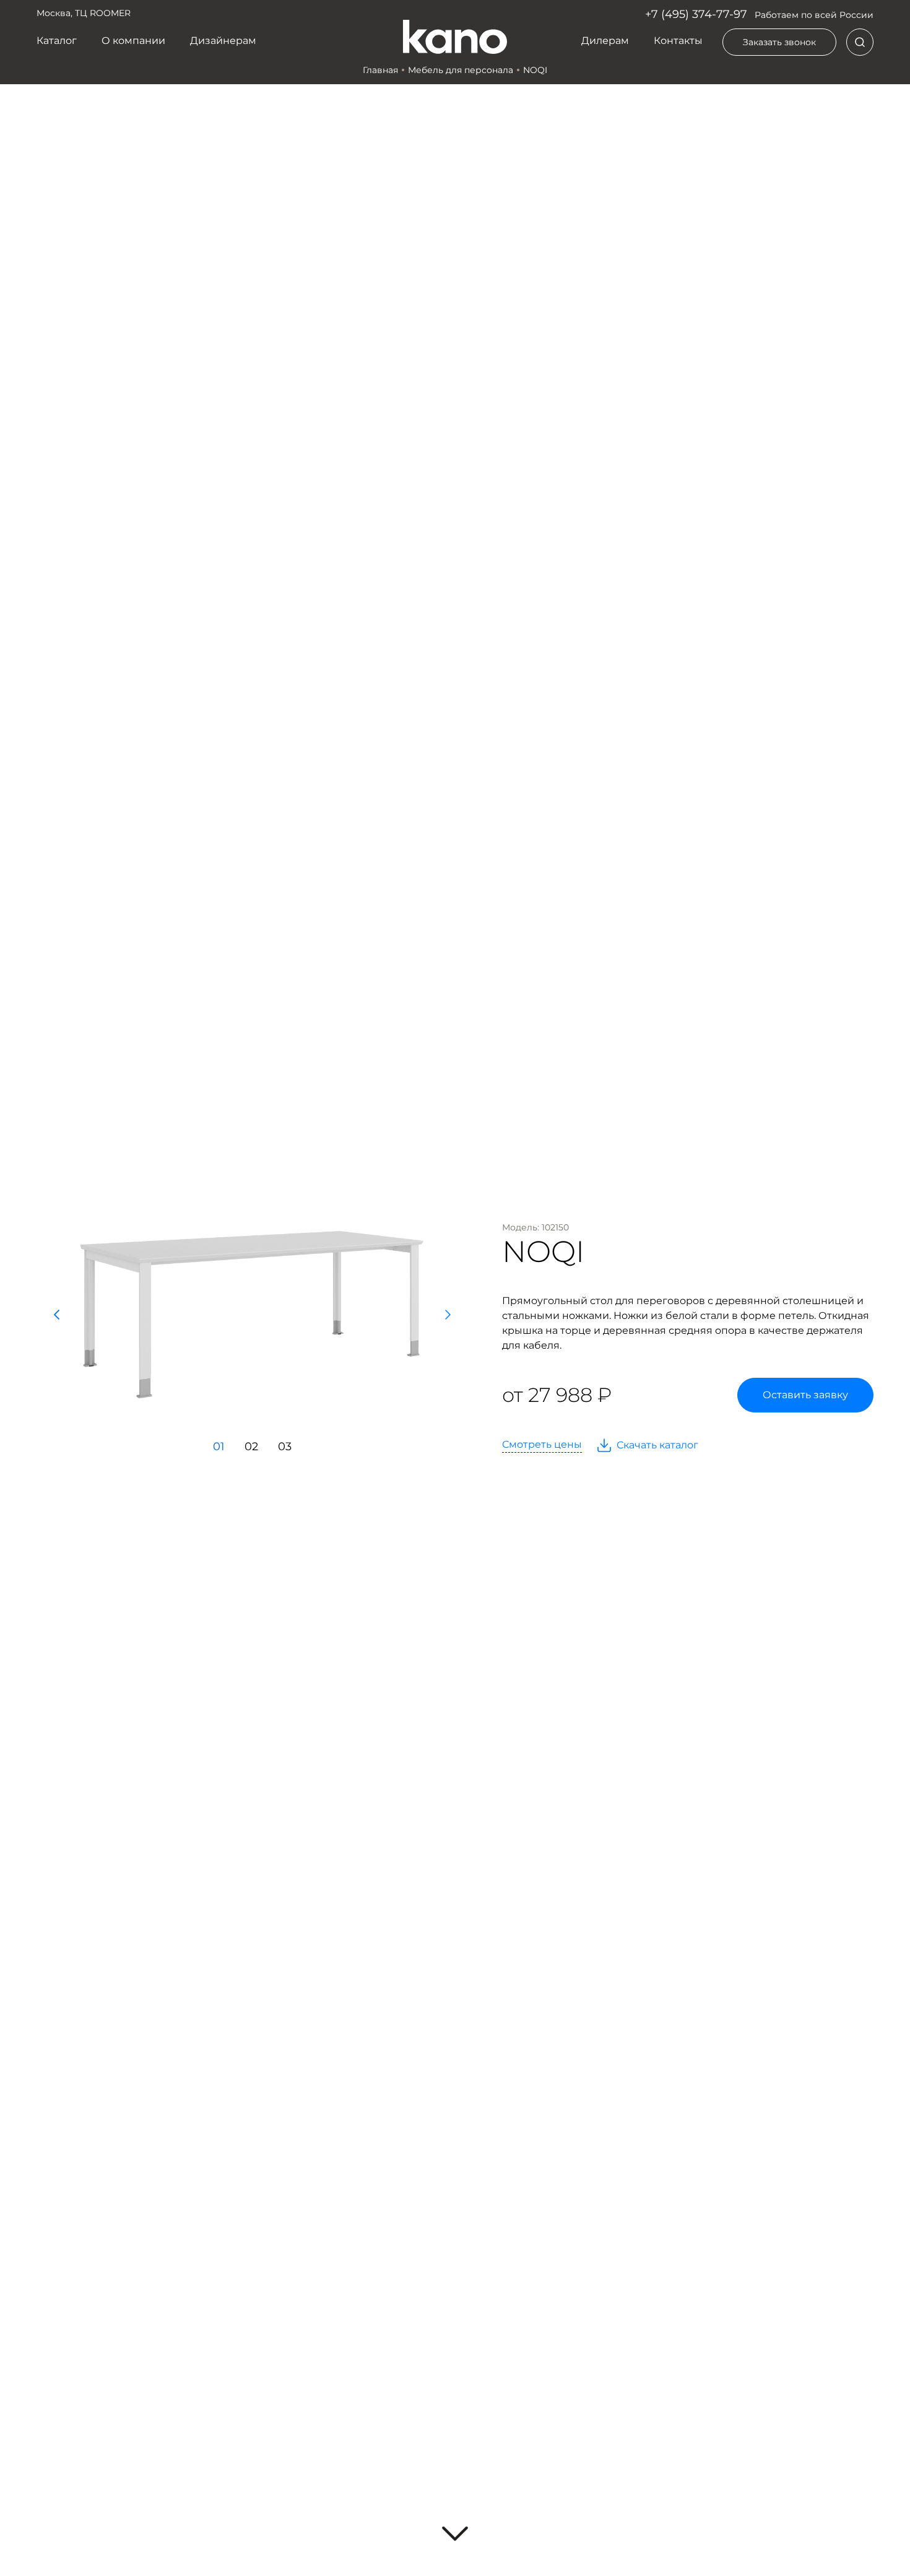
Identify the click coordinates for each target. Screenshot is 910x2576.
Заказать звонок (779, 42)
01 (219, 1447)
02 (251, 1447)
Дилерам (605, 41)
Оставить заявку (805, 1395)
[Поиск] (860, 42)
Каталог (57, 41)
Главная (380, 70)
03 (285, 1447)
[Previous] (56, 1315)
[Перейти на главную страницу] (455, 37)
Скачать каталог (657, 1445)
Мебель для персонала (461, 70)
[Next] (448, 1315)
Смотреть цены (542, 1444)
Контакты (678, 41)
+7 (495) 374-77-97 (696, 14)
